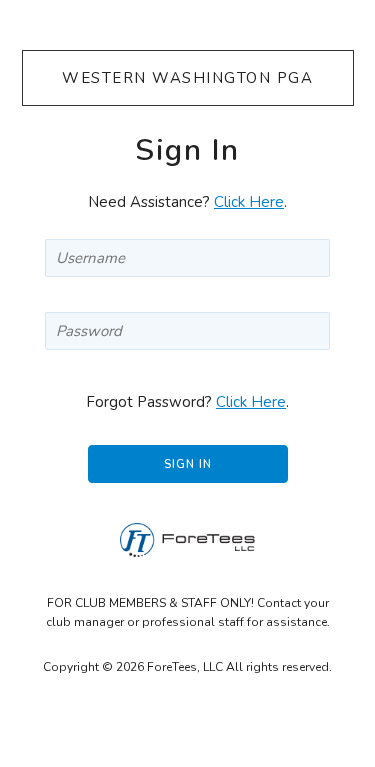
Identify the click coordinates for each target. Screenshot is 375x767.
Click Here (249, 202)
